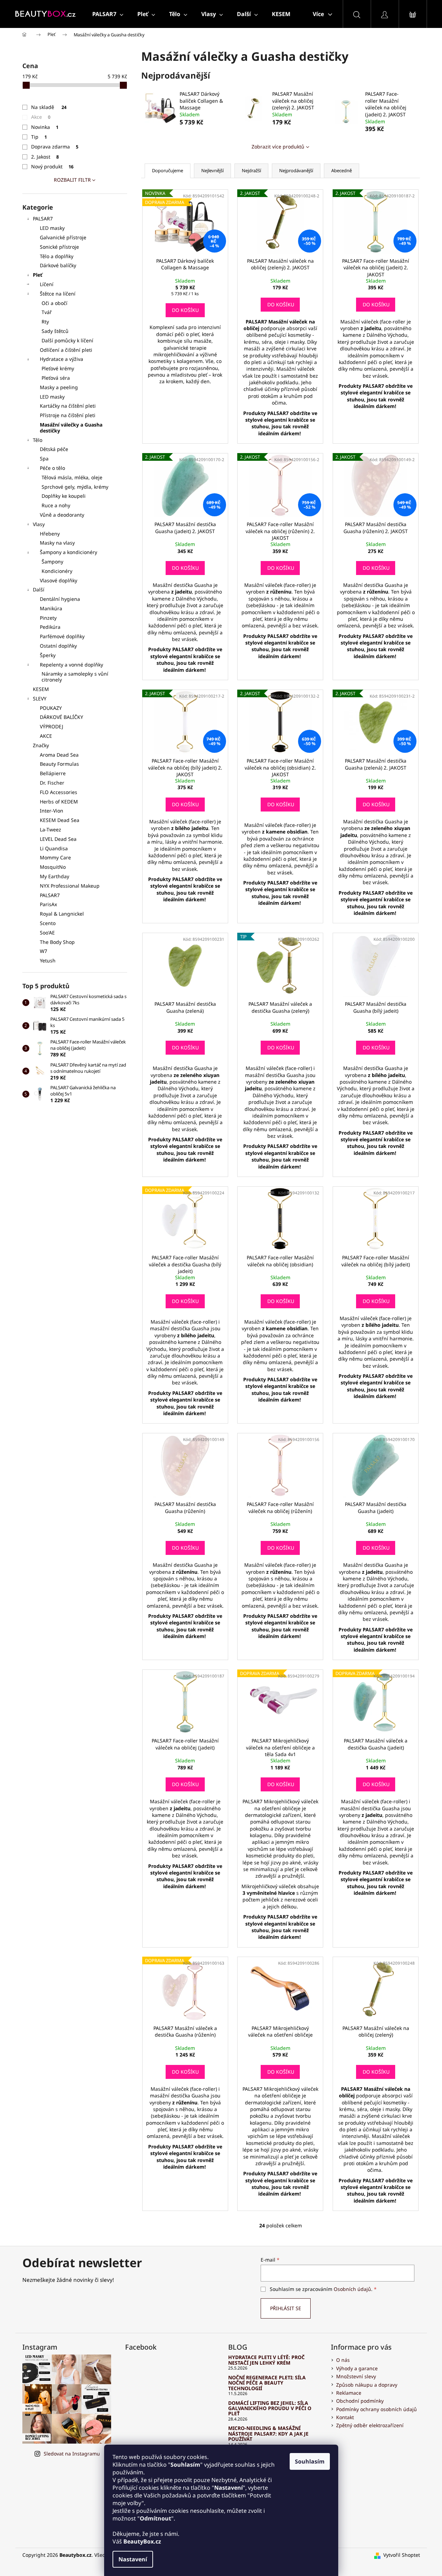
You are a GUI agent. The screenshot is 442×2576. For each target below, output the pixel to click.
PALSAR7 (43, 219)
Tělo (38, 440)
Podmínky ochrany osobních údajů (376, 2409)
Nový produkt (52, 166)
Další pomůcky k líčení (67, 340)
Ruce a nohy (56, 505)
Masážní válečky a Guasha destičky (71, 428)
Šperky (48, 655)
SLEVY (40, 698)
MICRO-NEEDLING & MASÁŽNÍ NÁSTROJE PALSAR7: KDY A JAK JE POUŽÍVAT (268, 2433)
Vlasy (39, 524)
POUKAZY (51, 708)
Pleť (38, 275)
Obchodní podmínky (360, 2401)
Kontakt (345, 2417)
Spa (44, 459)
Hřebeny (50, 534)
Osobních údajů (352, 2289)
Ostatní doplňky (58, 646)
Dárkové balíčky (58, 265)
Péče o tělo (52, 468)
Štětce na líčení (58, 294)
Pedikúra (50, 627)
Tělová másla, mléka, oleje (72, 477)
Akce (41, 117)
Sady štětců (55, 331)
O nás (343, 2360)
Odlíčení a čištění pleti (66, 350)
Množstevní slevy (356, 2376)
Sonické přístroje (59, 247)
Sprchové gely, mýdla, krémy (75, 487)
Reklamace (349, 2393)
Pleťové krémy (58, 368)
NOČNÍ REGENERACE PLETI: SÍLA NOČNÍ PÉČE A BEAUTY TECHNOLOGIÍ (267, 2383)
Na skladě (49, 107)
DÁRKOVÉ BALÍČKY (61, 717)
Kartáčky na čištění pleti (68, 406)
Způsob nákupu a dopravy (367, 2385)
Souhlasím (310, 2461)
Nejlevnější (212, 170)
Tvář (47, 312)
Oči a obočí (55, 303)
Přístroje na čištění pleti (68, 415)
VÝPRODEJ (52, 726)
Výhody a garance (357, 2368)
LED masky (52, 228)
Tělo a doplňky (57, 256)
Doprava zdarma (55, 147)
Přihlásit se (286, 2308)
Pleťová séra (56, 378)
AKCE (46, 736)
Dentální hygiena (60, 599)
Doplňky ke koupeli (64, 496)
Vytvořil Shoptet (402, 2555)
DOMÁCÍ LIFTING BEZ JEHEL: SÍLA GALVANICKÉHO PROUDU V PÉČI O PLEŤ (270, 2408)
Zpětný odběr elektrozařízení (370, 2425)
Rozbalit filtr (72, 180)
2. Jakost (45, 157)
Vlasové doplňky (59, 580)
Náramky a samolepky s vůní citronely (75, 677)
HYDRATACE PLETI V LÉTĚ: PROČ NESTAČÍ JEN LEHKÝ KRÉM (266, 2360)
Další (39, 590)
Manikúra (51, 608)
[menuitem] (108, 14)
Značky (41, 745)
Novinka (45, 127)
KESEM (41, 689)
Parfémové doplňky (62, 636)
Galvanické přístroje (63, 237)
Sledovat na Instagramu (72, 2454)
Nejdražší (251, 170)
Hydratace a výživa (61, 359)
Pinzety (48, 618)
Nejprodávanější (296, 170)
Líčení (47, 284)
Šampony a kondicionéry (68, 552)
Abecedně (342, 170)
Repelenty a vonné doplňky (71, 665)
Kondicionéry (57, 571)
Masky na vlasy (57, 543)
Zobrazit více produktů (278, 147)
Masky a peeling (59, 387)
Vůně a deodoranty (62, 515)
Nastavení (133, 2559)
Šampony (52, 562)
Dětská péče (54, 449)
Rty (45, 322)
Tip (39, 137)
